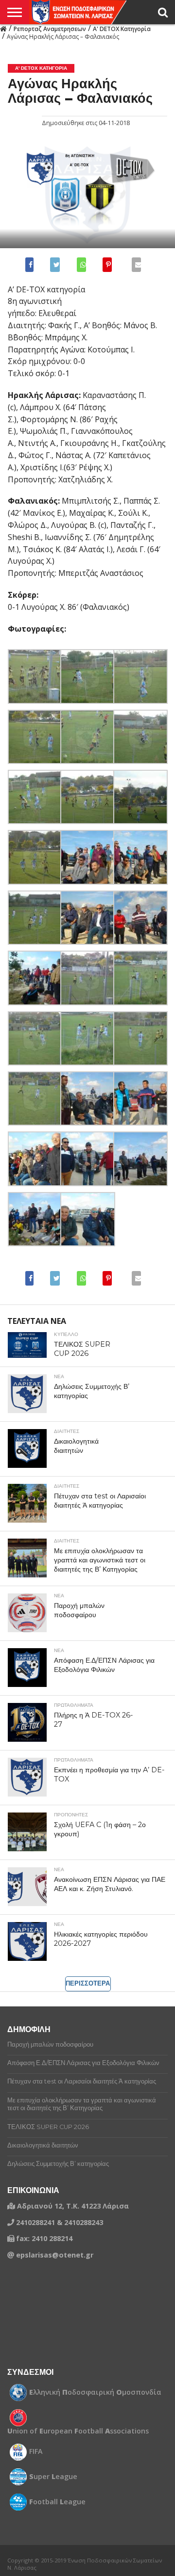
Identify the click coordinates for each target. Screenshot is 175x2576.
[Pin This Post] (107, 265)
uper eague (53, 2477)
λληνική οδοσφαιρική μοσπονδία (95, 2392)
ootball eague (57, 2502)
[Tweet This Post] (55, 265)
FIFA (36, 2451)
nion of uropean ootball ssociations (78, 2431)
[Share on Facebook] (32, 265)
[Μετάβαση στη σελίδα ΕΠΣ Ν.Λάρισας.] (3, 28)
